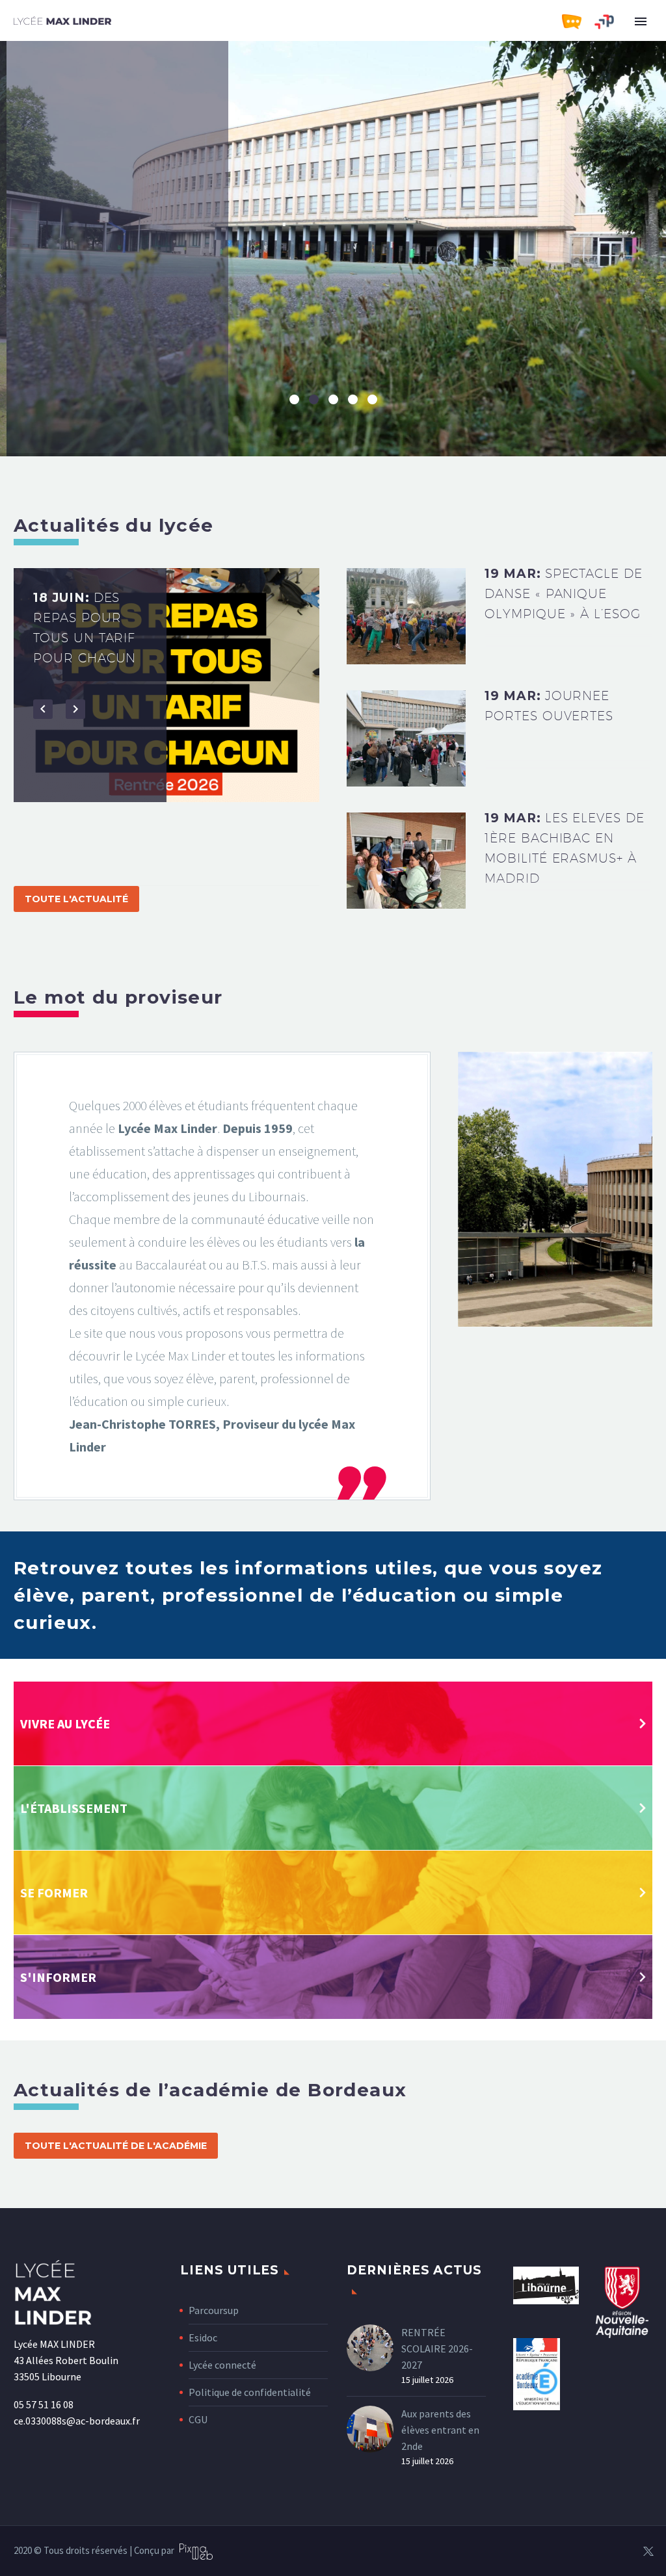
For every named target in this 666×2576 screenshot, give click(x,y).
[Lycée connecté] (578, 22)
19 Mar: (564, 593)
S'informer (58, 1977)
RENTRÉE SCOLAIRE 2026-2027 (437, 2348)
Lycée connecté (222, 2365)
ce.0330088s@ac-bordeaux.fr (77, 2421)
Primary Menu (641, 21)
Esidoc (203, 2337)
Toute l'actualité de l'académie (116, 2146)
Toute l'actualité (76, 899)
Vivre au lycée (65, 1724)
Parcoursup (214, 2310)
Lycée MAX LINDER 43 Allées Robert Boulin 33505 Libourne (66, 2360)
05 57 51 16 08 (44, 2404)
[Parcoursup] (611, 22)
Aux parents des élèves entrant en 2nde (440, 2430)
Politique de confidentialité (250, 2392)
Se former (54, 1893)
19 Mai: (87, 658)
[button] (43, 846)
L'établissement (74, 1808)
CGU (198, 2419)
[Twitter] (648, 2551)
